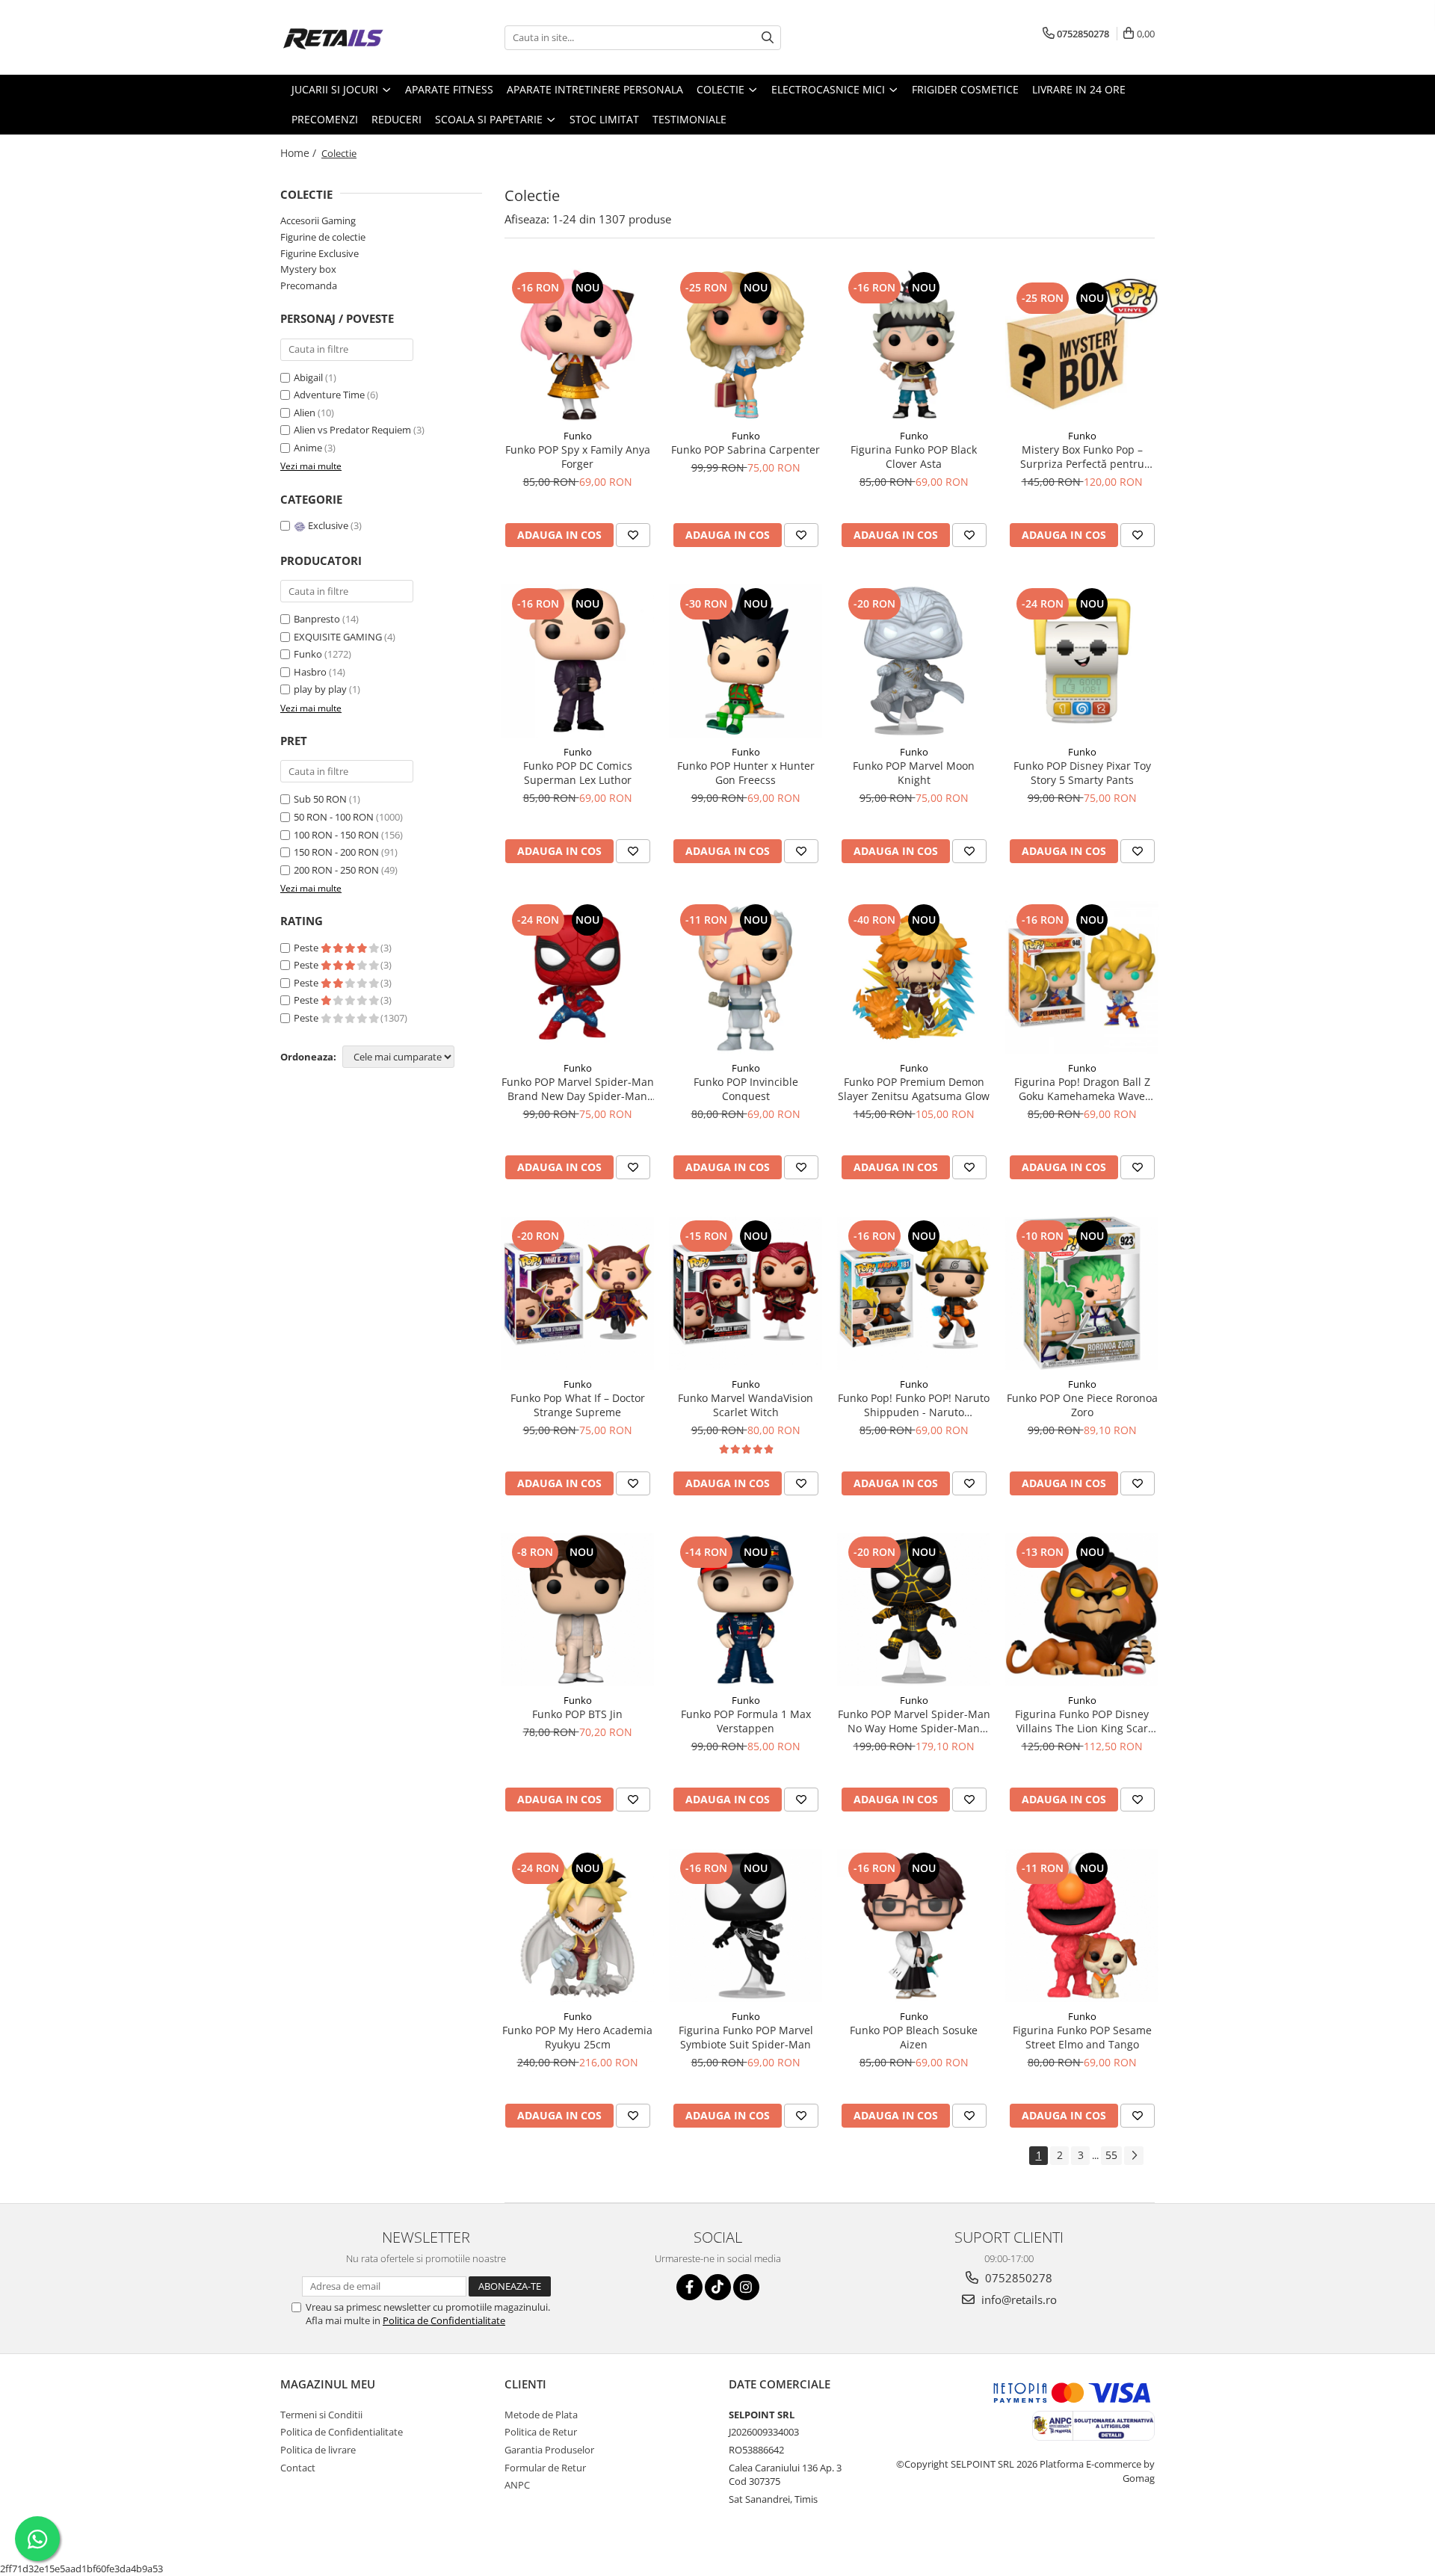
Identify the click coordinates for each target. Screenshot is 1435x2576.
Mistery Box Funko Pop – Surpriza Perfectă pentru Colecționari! (1082, 457)
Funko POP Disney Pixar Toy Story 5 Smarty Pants (1082, 773)
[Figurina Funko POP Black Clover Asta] (914, 345)
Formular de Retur (545, 2468)
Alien (306, 413)
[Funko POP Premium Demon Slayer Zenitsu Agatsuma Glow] (914, 977)
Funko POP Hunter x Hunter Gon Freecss (746, 773)
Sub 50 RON (320, 799)
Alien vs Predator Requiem (354, 430)
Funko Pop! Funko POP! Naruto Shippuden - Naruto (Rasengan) (914, 1405)
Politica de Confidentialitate (444, 2320)
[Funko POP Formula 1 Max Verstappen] (746, 1609)
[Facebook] (689, 2287)
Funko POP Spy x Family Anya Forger (578, 457)
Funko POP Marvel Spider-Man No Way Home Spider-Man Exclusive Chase (914, 1721)
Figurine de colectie (323, 237)
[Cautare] (768, 38)
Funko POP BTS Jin (577, 1714)
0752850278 (1017, 2278)
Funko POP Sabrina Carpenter (746, 450)
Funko (308, 654)
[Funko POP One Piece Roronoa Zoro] (1082, 1293)
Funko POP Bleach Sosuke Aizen (914, 2037)
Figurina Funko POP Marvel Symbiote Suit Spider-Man (746, 2037)
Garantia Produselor (549, 2450)
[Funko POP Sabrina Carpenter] (746, 345)
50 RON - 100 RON (334, 817)
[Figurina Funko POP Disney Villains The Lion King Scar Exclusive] (1082, 1609)
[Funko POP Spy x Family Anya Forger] (577, 345)
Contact (298, 2468)
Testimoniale (689, 119)
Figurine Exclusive (320, 253)
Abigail (309, 377)
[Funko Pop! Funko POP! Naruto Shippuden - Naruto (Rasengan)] (914, 1293)
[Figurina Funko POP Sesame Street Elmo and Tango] (1082, 1925)
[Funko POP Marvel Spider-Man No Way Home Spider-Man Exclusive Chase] (914, 1609)
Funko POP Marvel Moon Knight (914, 773)
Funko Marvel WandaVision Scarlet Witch (746, 1405)
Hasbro (310, 672)
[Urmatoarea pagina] (1134, 2156)
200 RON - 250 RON (336, 870)
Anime (309, 448)
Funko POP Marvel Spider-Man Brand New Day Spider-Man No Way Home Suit (578, 1089)
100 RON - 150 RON (336, 835)
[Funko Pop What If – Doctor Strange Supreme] (577, 1293)
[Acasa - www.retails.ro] (355, 37)
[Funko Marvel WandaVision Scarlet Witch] (746, 1293)
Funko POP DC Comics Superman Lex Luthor (578, 773)
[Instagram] (746, 2287)
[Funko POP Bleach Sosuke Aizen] (914, 1925)
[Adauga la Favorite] (633, 535)
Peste (307, 948)
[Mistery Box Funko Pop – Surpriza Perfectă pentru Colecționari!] (1082, 345)
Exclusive (328, 525)
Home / (300, 153)
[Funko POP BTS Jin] (577, 1609)
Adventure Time (330, 395)
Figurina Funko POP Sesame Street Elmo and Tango (1082, 2037)
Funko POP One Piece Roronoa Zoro (1082, 1405)
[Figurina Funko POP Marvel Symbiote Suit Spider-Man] (746, 1925)
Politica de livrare (318, 2450)
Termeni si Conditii (321, 2415)
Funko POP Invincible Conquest (746, 1089)
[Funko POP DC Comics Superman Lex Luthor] (577, 661)
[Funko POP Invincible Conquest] (746, 977)
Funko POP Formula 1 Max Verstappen (746, 1721)
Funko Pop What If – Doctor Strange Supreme (578, 1405)
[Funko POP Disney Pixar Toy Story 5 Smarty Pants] (1082, 661)
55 (1111, 2155)
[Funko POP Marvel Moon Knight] (914, 661)
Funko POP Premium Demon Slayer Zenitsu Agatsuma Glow (914, 1089)
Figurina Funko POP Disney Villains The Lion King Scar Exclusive (1082, 1721)
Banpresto (317, 619)
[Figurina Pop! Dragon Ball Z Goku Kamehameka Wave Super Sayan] (1082, 977)
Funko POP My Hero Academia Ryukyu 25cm (577, 2037)
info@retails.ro (1018, 2299)
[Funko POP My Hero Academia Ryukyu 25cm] (577, 1925)
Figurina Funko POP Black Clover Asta (914, 457)
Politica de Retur (541, 2432)
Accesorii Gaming (318, 220)
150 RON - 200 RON (336, 852)
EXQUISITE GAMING (338, 637)
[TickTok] (718, 2287)
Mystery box (308, 269)
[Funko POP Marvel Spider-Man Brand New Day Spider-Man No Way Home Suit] (577, 977)
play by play (320, 689)
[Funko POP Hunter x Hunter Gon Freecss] (746, 661)
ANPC (517, 2485)
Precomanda (309, 285)
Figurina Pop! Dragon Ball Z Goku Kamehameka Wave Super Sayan (1082, 1089)
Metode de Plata (541, 2415)
